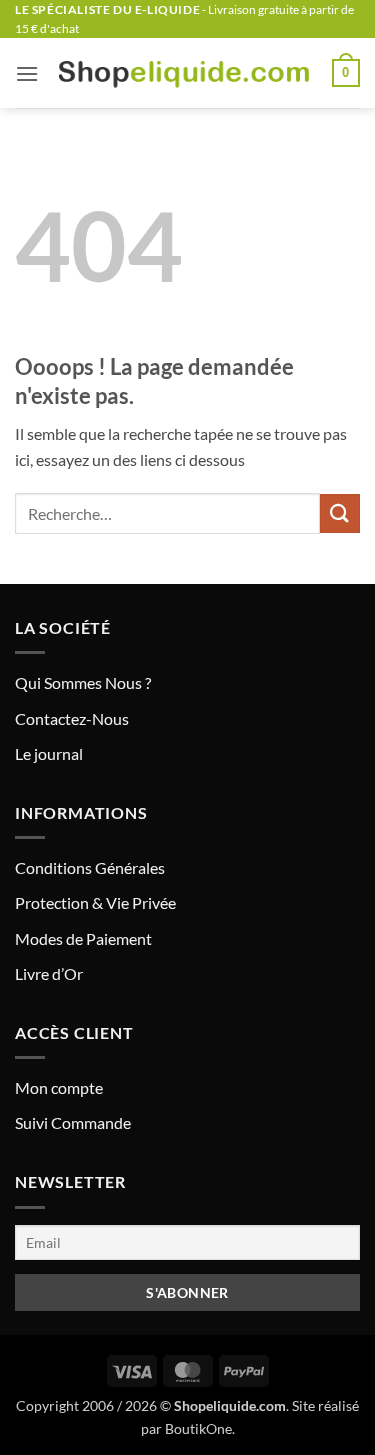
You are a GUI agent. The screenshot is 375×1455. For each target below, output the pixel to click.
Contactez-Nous (72, 718)
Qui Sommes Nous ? (83, 682)
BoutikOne (198, 1428)
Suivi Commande (73, 1122)
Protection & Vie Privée (95, 902)
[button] (27, 73)
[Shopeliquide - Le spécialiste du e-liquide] (185, 73)
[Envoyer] (340, 513)
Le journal (49, 753)
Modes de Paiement (83, 938)
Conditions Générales (90, 867)
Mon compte (59, 1087)
